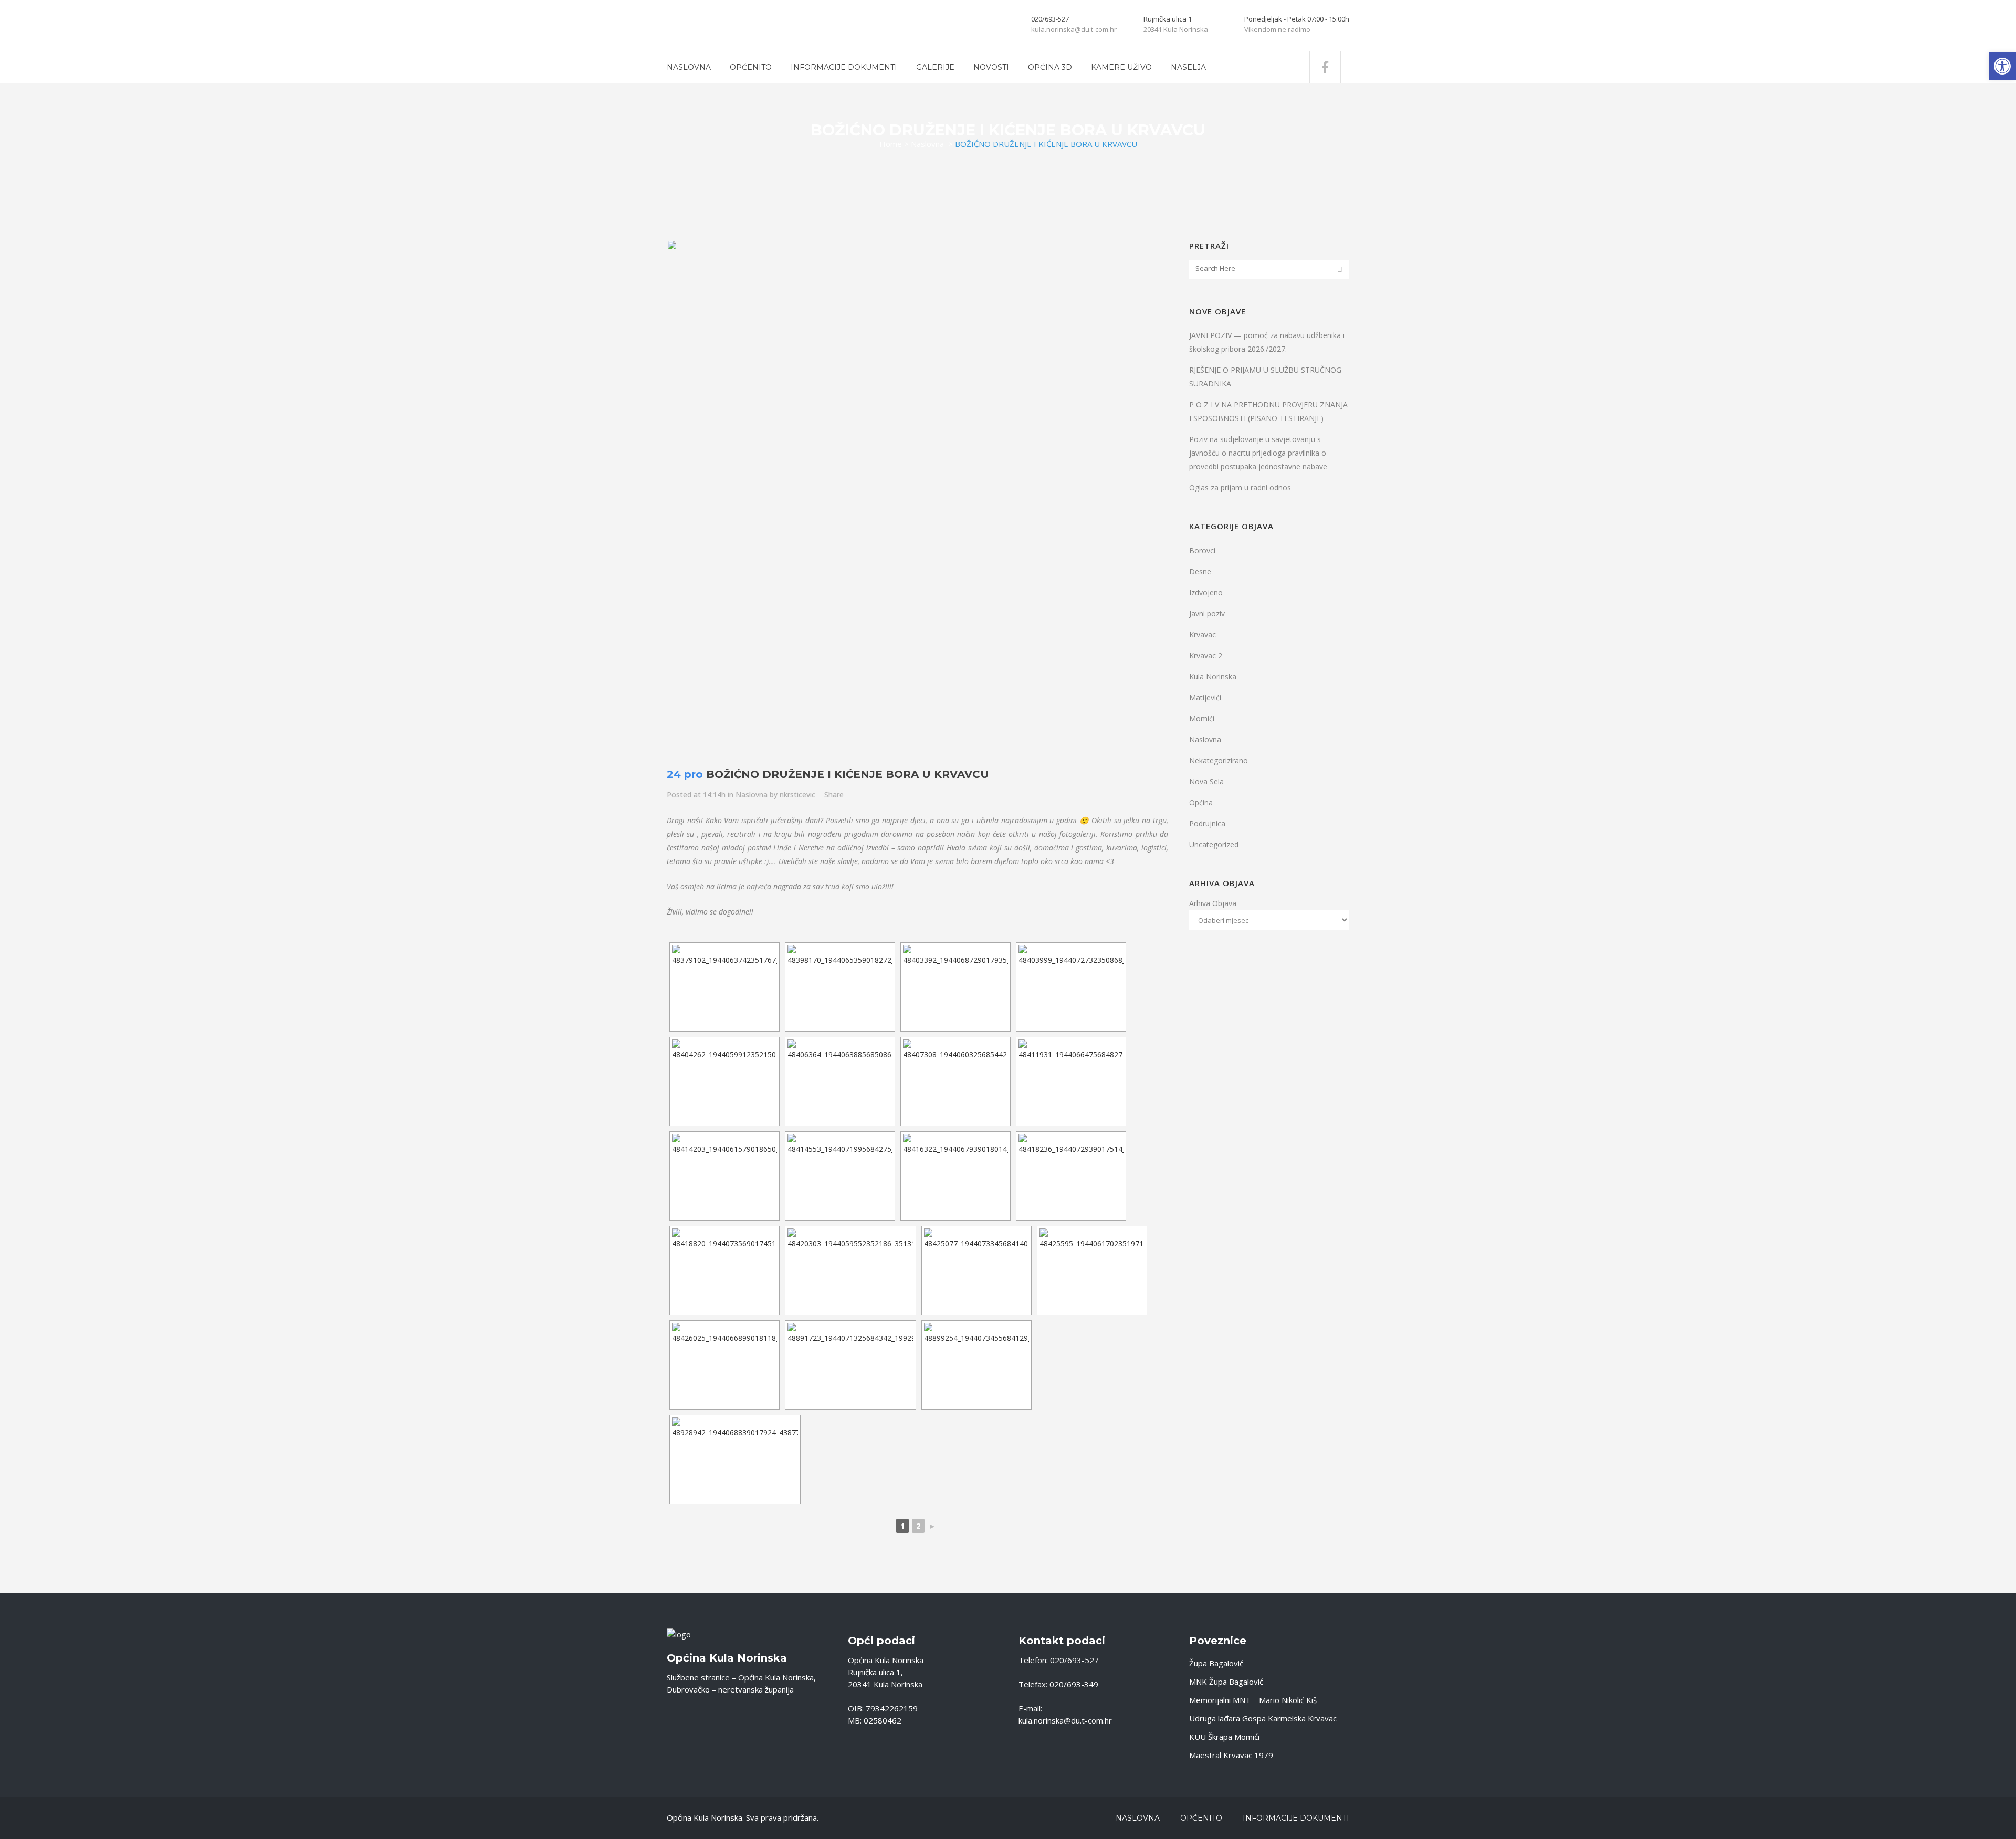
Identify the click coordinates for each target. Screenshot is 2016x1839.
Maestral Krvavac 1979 (1231, 1755)
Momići (1202, 718)
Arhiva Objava (1213, 903)
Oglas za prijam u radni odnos (1240, 487)
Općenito (1201, 1818)
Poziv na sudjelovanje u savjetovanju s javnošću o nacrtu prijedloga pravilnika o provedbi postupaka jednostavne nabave (1258, 453)
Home (891, 144)
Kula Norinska (1213, 676)
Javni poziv (1207, 613)
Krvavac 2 (1206, 655)
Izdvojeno (1206, 592)
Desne (1200, 571)
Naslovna (927, 144)
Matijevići (1205, 697)
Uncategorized (1214, 844)
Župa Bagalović (1216, 1663)
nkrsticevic (797, 795)
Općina (1201, 802)
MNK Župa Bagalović (1226, 1682)
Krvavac (1203, 634)
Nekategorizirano (1219, 760)
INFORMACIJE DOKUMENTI (1296, 1818)
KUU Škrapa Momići (1224, 1737)
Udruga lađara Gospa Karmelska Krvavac (1263, 1718)
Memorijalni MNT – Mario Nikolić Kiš (1253, 1700)
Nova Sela (1206, 781)
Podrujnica (1207, 823)
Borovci (1202, 550)
